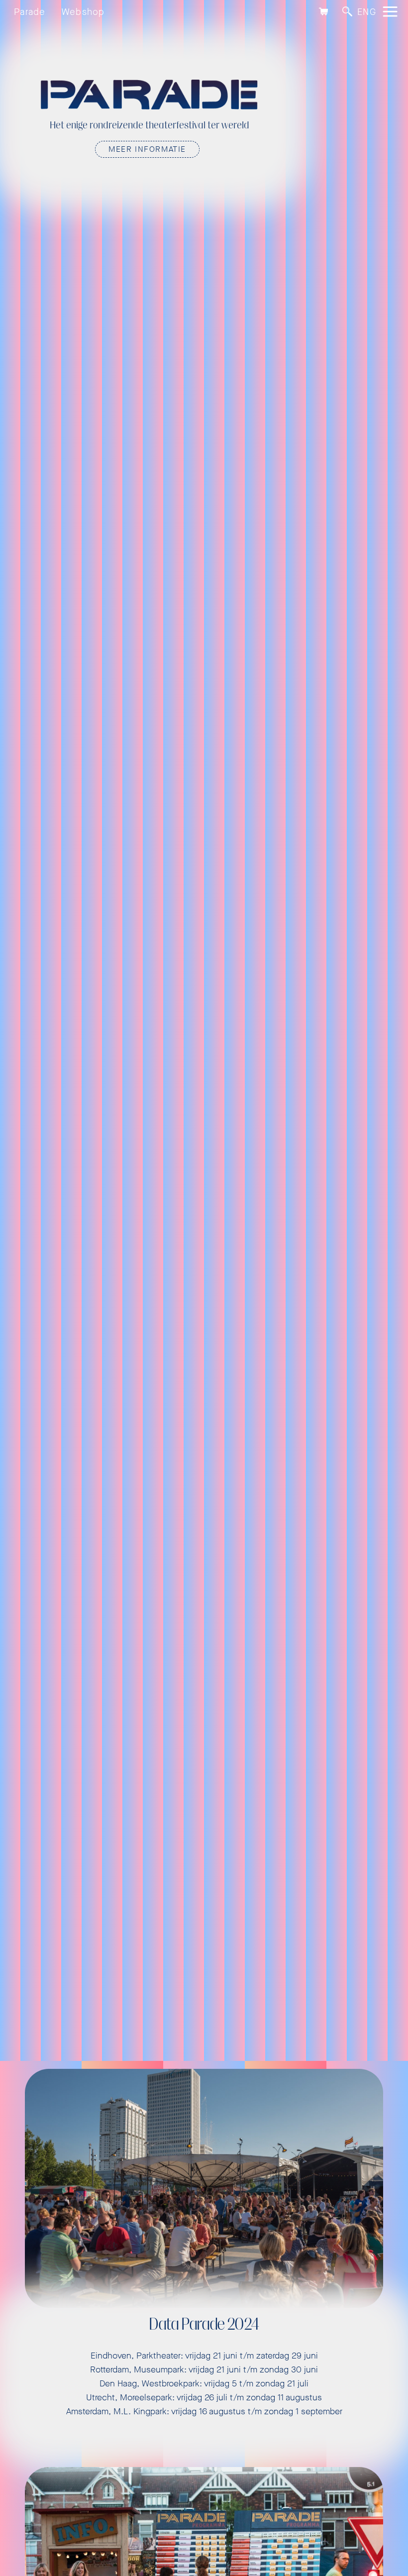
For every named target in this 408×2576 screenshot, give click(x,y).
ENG (367, 12)
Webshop (83, 12)
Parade (30, 12)
